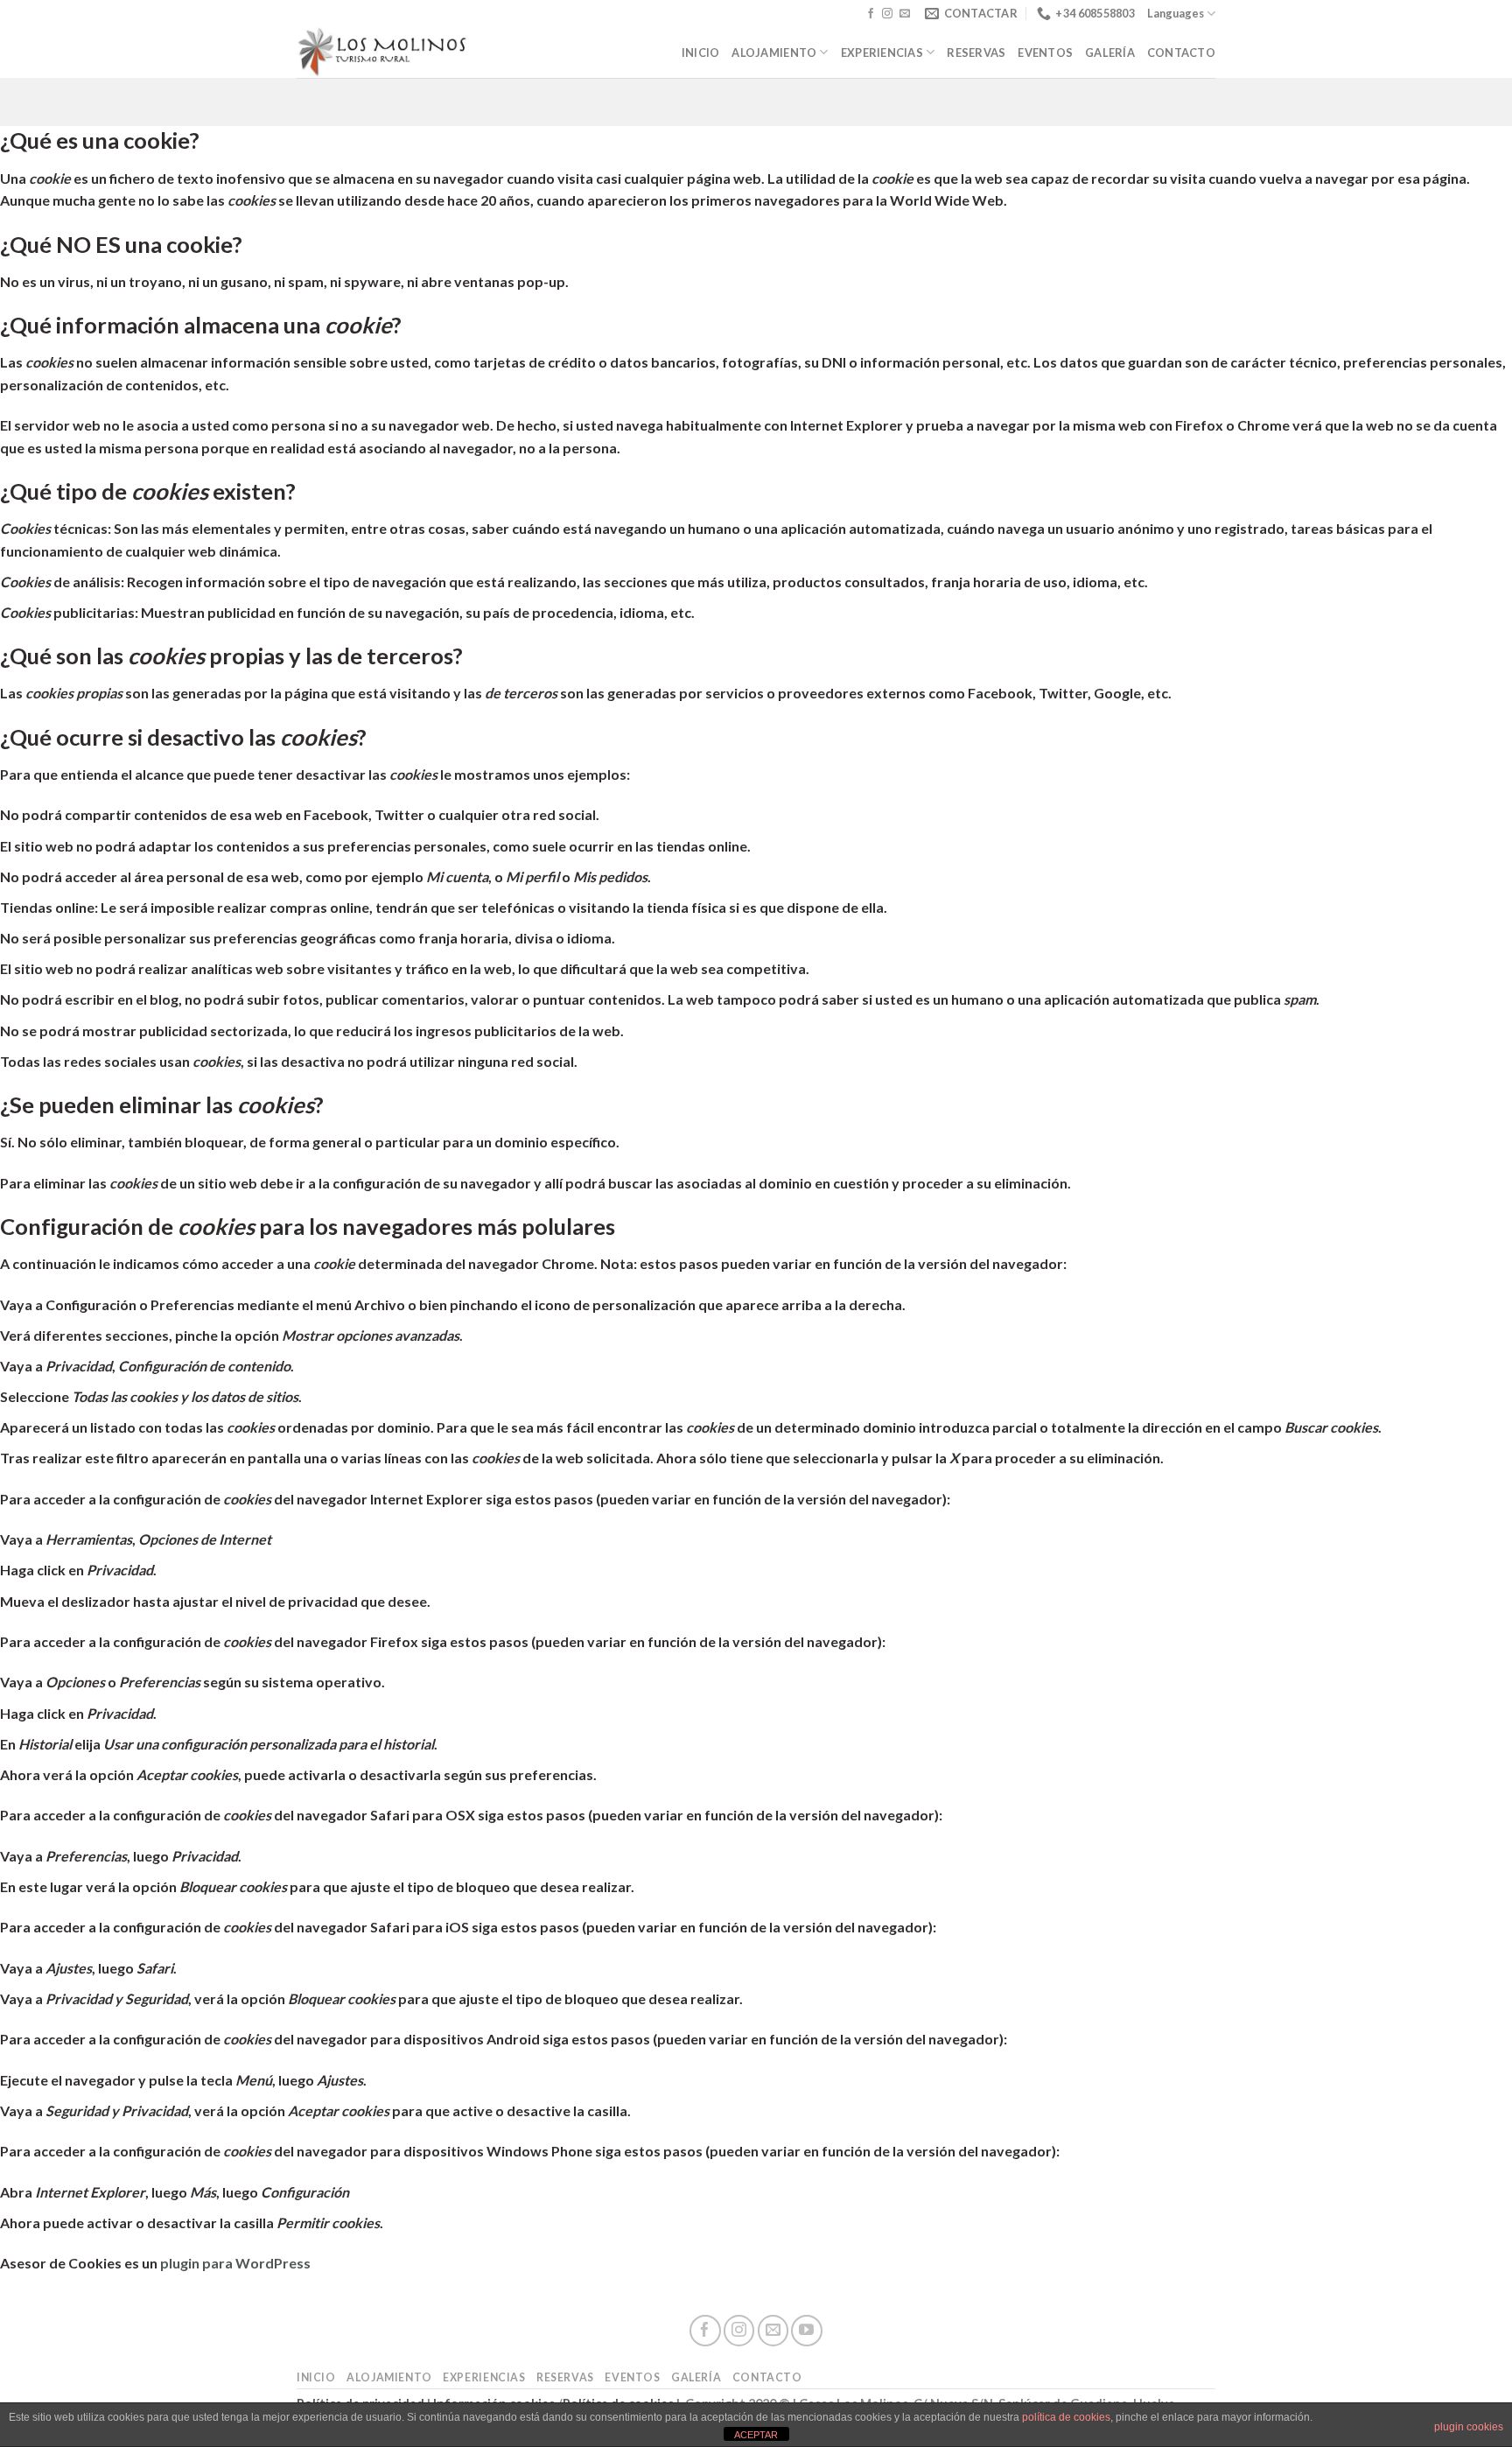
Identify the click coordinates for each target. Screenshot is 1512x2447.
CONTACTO (1181, 53)
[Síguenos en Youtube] (806, 2330)
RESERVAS (976, 53)
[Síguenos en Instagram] (887, 14)
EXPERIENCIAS (882, 53)
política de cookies (1066, 2417)
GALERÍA (1110, 53)
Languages (1176, 13)
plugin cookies (1469, 2427)
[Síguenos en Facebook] (871, 14)
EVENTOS (1045, 53)
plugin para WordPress (235, 2263)
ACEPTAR (756, 2435)
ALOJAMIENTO (774, 53)
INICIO (701, 53)
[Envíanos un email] (905, 14)
